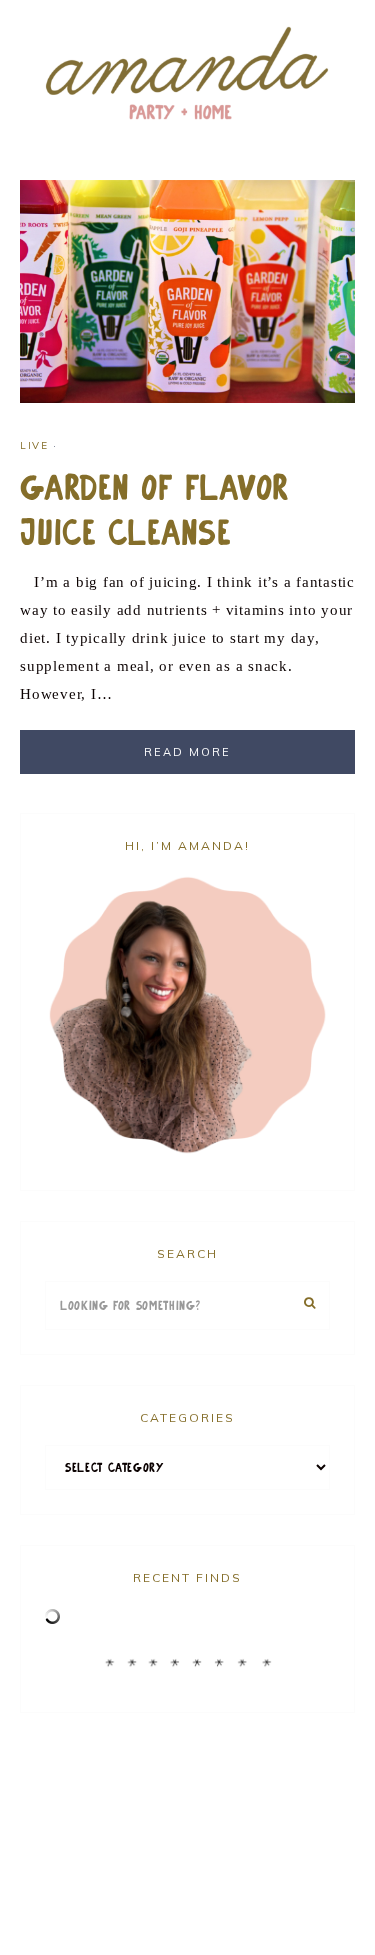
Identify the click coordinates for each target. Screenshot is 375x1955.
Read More (187, 752)
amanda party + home (187, 75)
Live (34, 445)
